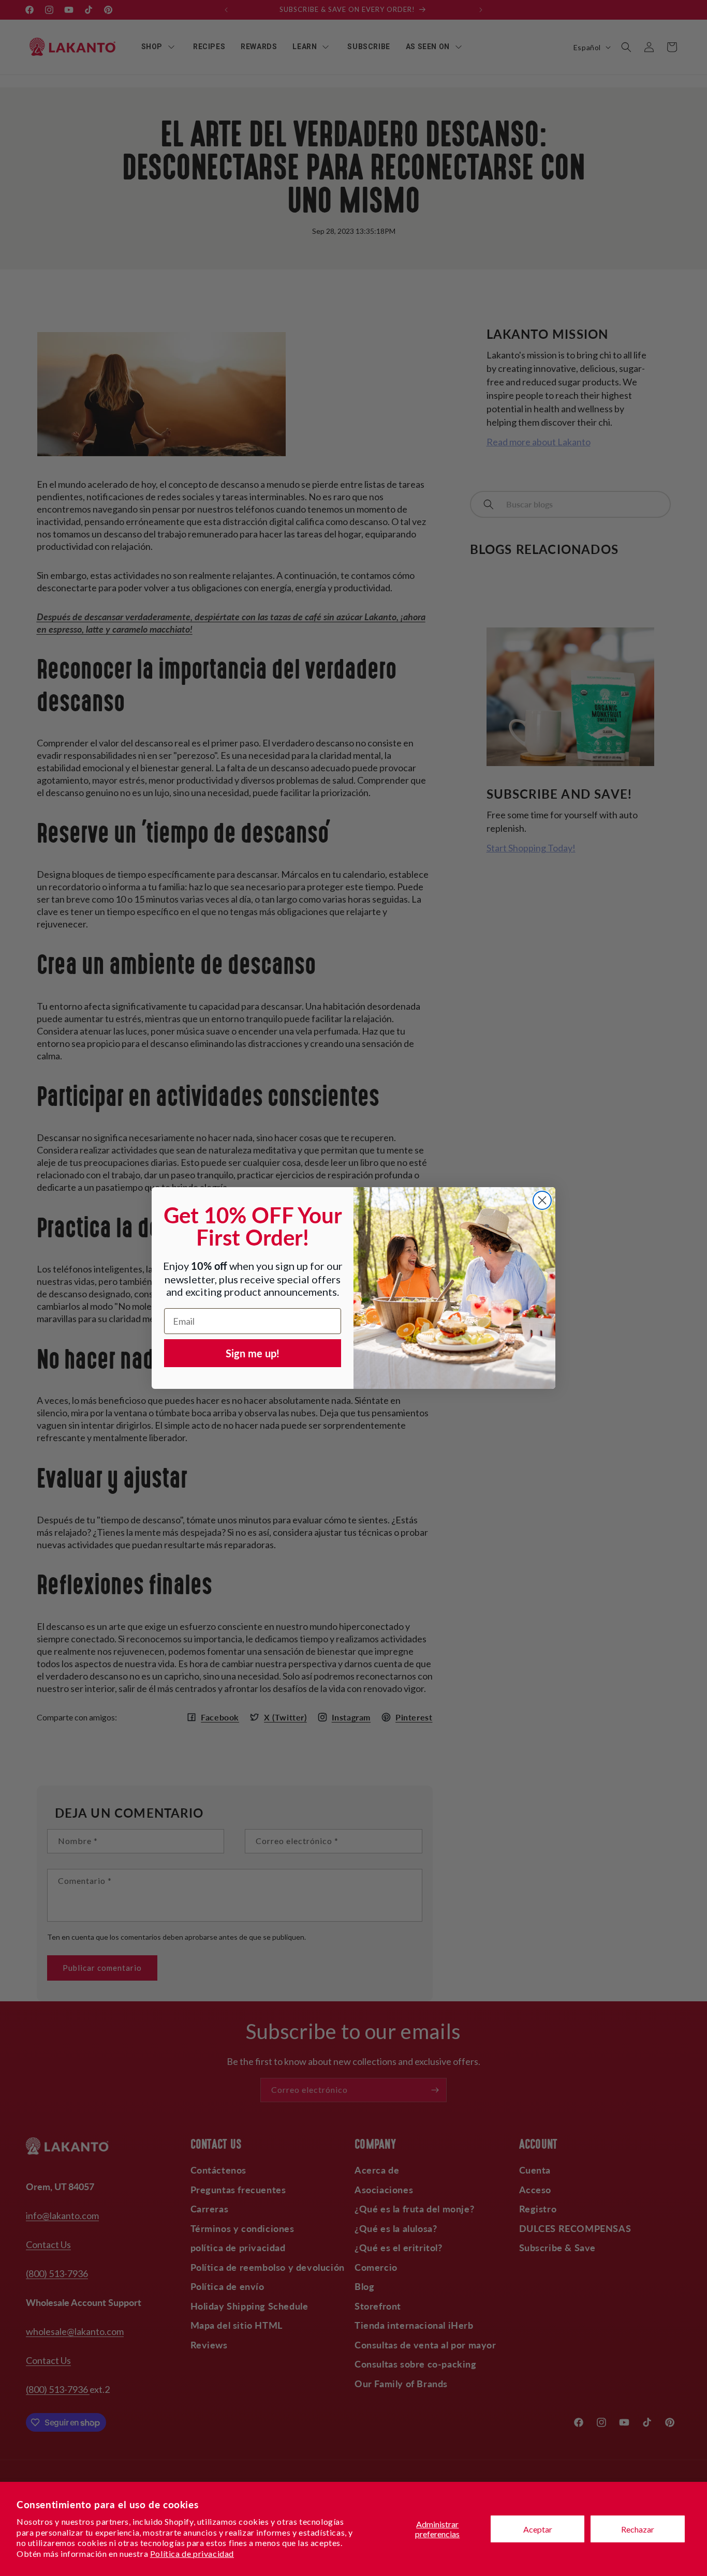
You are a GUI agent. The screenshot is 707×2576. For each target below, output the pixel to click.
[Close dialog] (542, 1200)
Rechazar (638, 2529)
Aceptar (538, 2529)
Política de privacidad (192, 2553)
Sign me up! (253, 1353)
